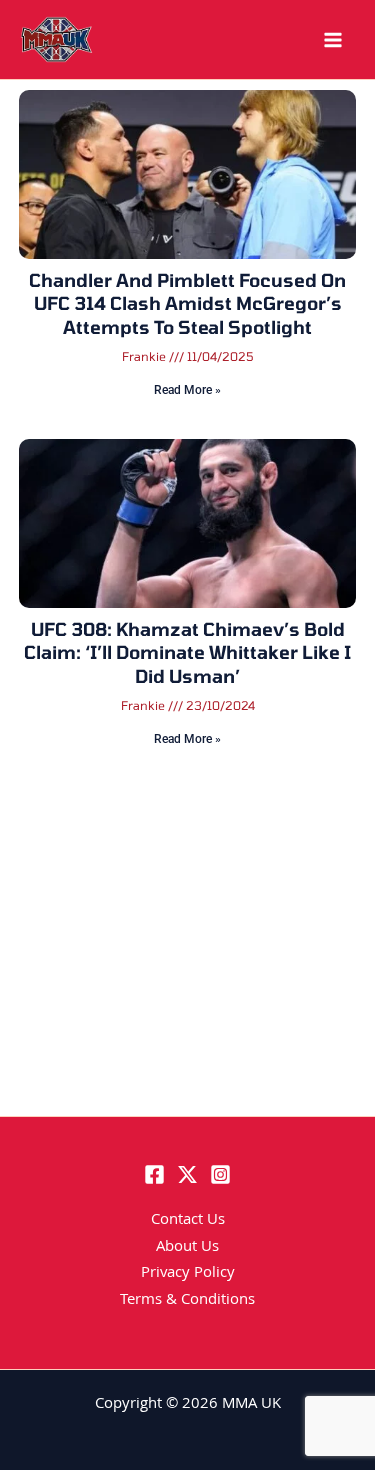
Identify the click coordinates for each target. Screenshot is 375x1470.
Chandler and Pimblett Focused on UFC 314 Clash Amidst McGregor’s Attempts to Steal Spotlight (187, 303)
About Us (187, 1248)
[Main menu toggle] (333, 40)
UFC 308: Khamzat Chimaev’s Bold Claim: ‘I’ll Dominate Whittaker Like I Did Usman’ (187, 652)
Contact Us (188, 1221)
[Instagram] (220, 1174)
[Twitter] (187, 1174)
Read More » (187, 390)
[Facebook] (154, 1174)
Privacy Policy (188, 1274)
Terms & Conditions (187, 1301)
